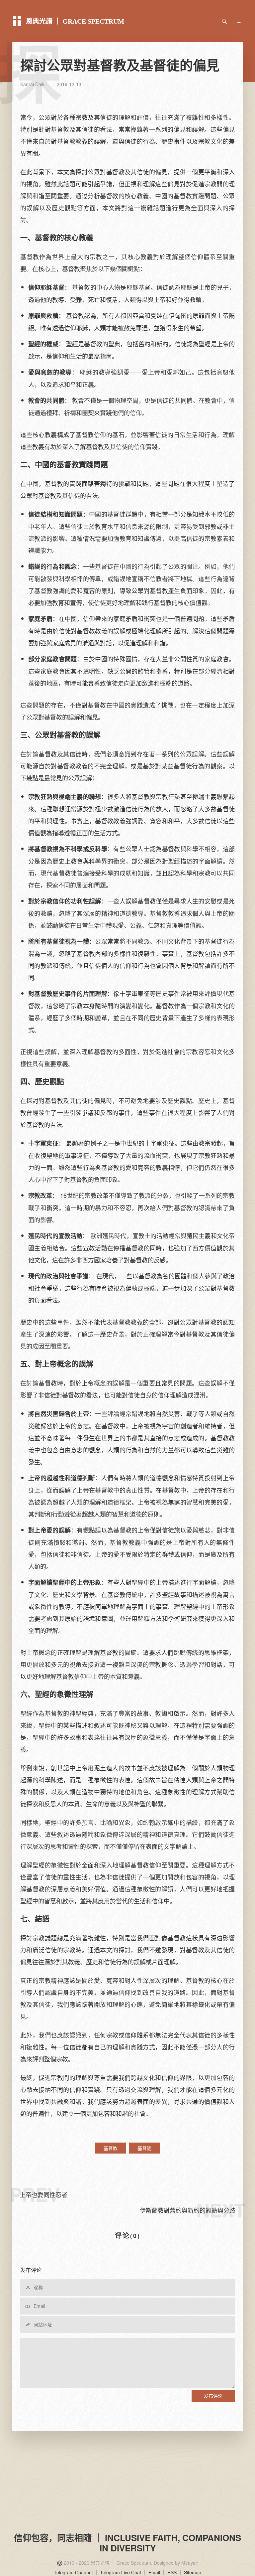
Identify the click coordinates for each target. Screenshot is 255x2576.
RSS (172, 2572)
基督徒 (144, 2148)
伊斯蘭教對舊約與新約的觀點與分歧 (188, 2210)
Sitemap (193, 2572)
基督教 (111, 2148)
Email (154, 2572)
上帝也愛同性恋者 (43, 2194)
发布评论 (213, 2396)
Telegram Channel (73, 2572)
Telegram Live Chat (121, 2572)
